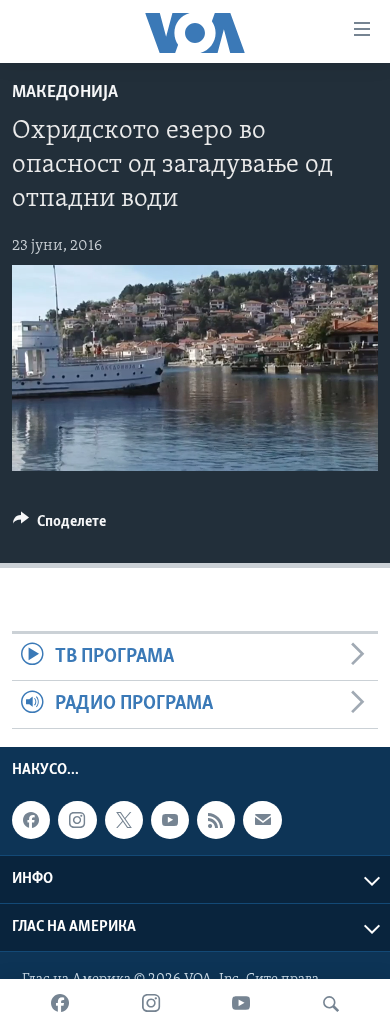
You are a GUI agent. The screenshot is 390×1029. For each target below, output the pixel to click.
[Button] (59, 526)
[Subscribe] (262, 820)
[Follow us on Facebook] (31, 820)
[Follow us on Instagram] (77, 820)
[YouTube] (241, 1004)
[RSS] (216, 820)
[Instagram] (151, 1004)
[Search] (331, 1004)
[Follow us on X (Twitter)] (124, 820)
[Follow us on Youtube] (170, 820)
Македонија (65, 93)
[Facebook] (60, 1004)
